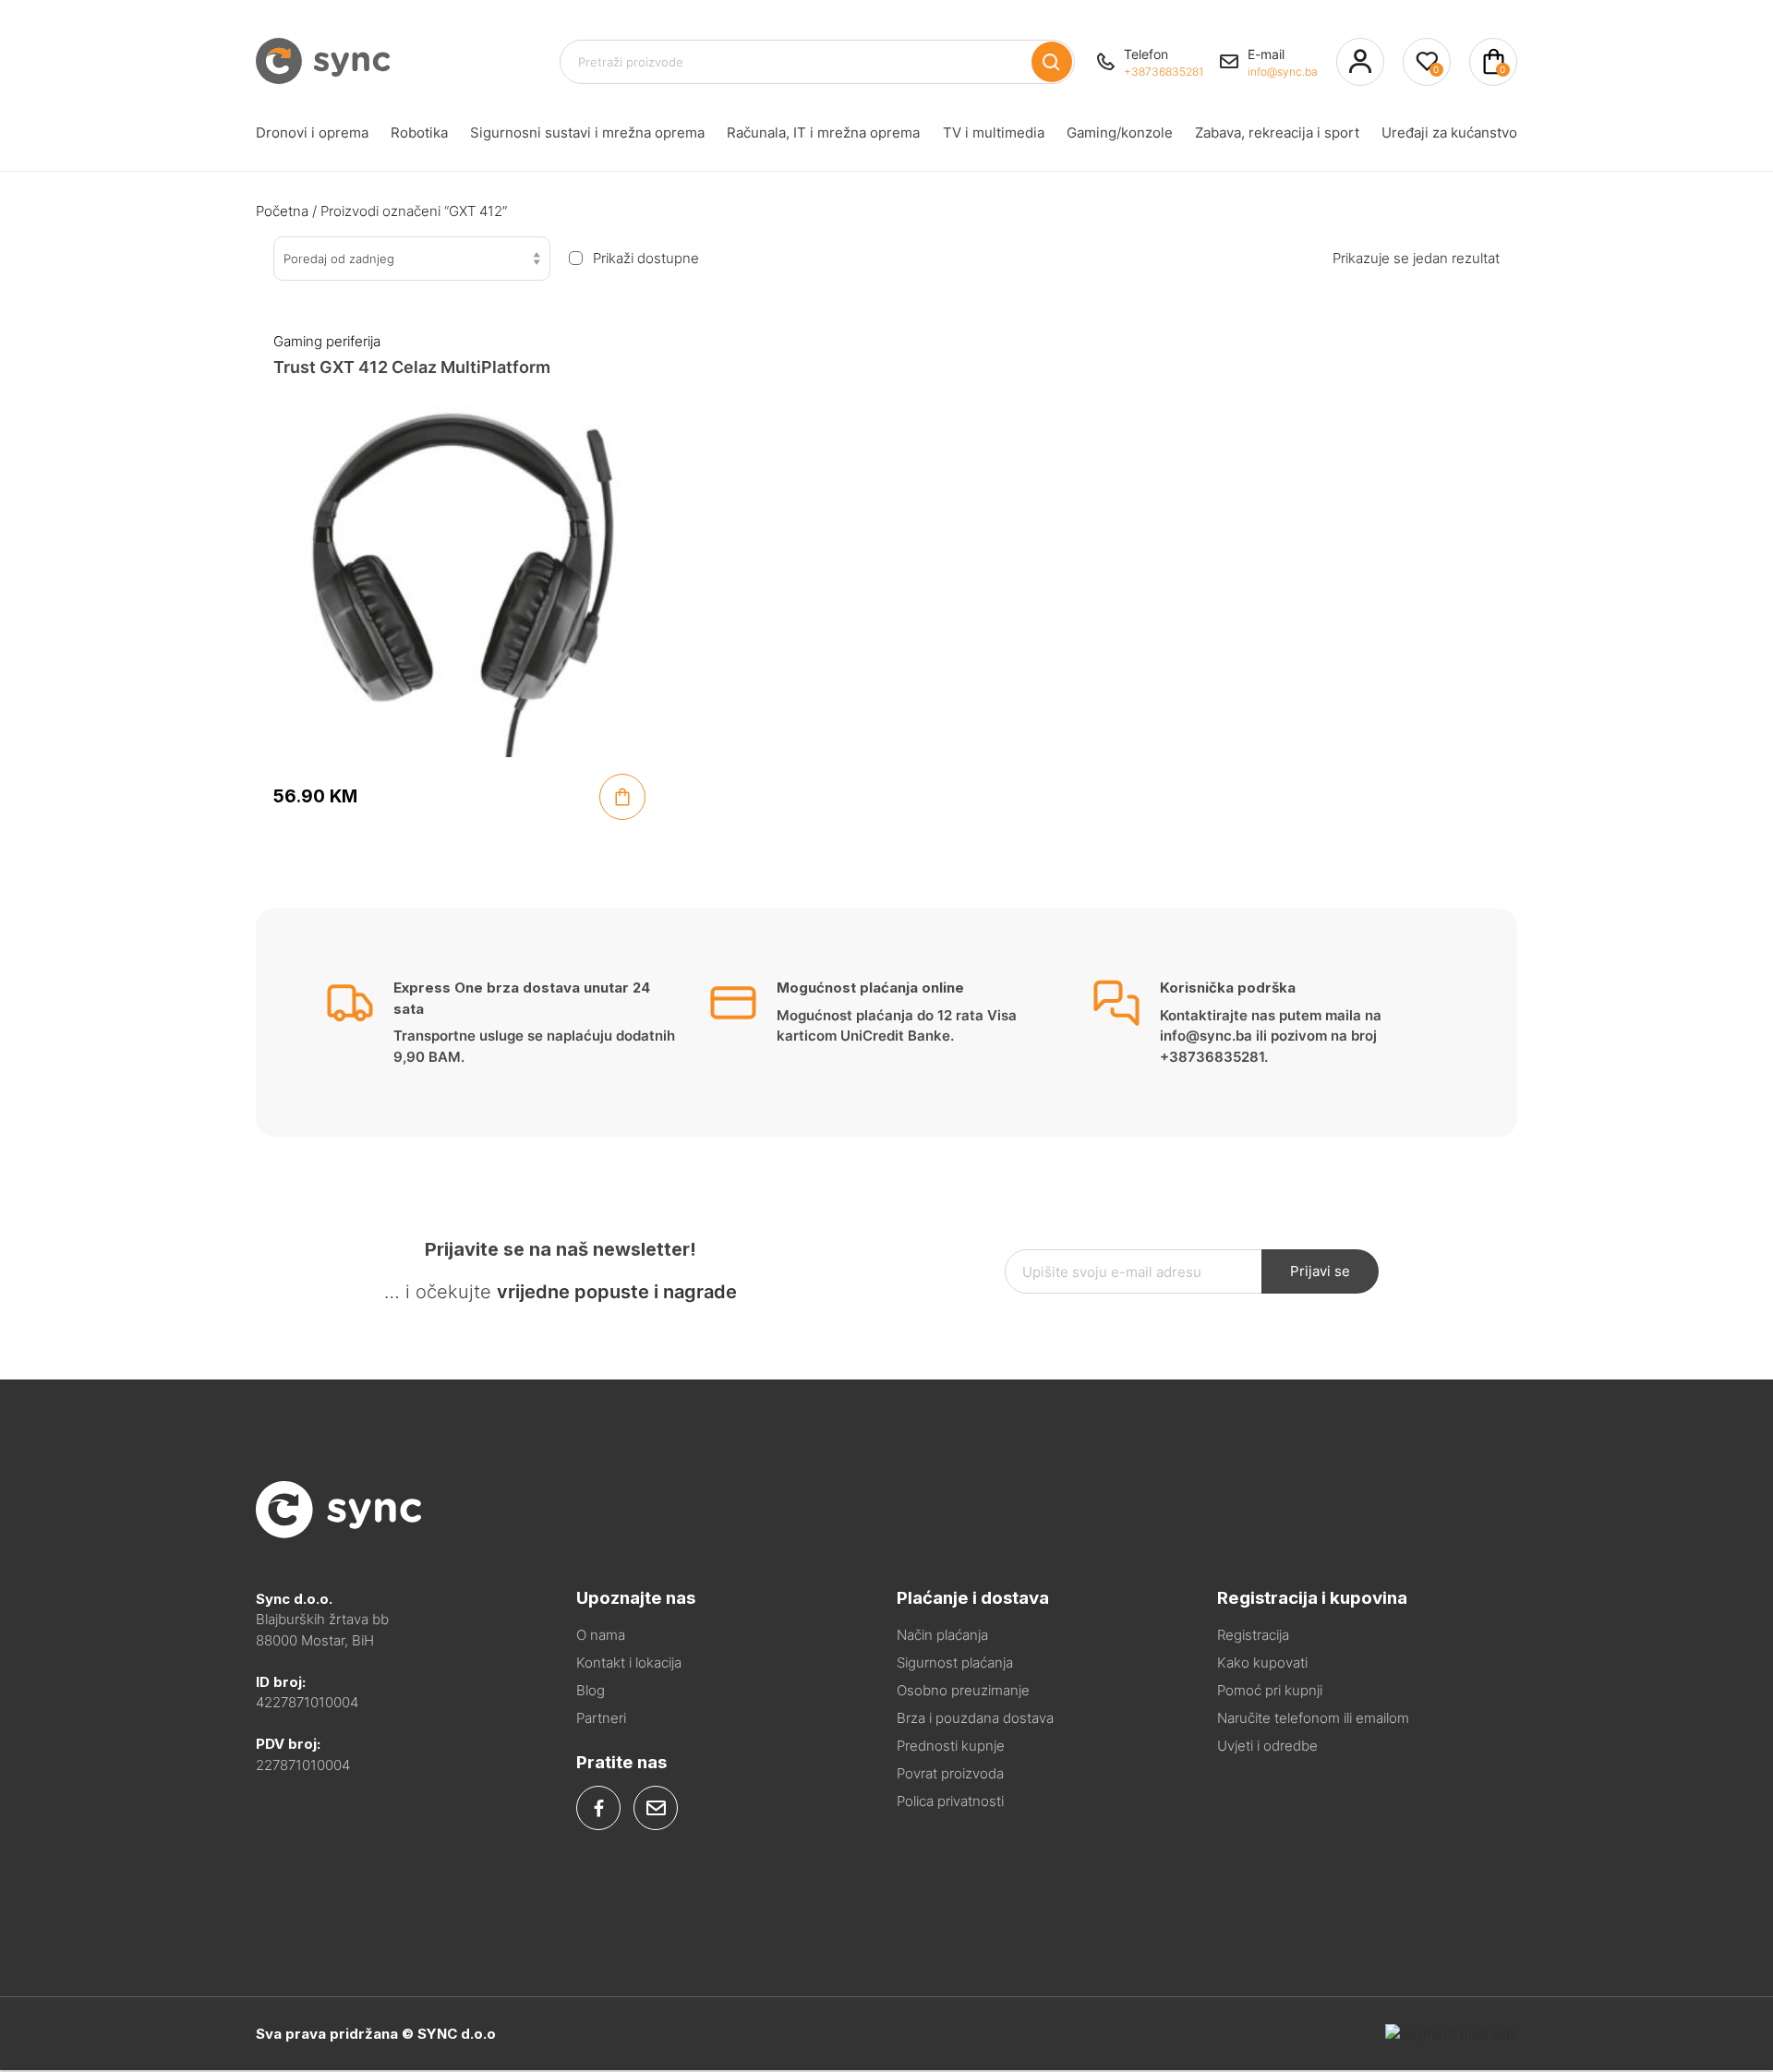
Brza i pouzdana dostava (975, 1718)
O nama (601, 1635)
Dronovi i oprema (312, 133)
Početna (282, 211)
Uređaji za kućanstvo (1449, 133)
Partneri (601, 1718)
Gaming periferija (327, 341)
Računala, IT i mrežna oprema (823, 133)
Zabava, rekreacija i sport (1277, 133)
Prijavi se (1320, 1271)
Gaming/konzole (1120, 133)
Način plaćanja (942, 1635)
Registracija (1253, 1635)
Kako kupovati (1262, 1662)
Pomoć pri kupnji (1270, 1690)
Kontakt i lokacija (629, 1662)
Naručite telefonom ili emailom (1313, 1718)
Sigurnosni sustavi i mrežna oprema (587, 133)
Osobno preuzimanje (963, 1690)
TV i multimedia (994, 133)
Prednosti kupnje (951, 1746)
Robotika (419, 133)
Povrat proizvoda (950, 1773)
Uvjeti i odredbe (1267, 1746)
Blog (591, 1690)
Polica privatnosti (950, 1801)
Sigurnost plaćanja (955, 1662)
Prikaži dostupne (646, 259)
